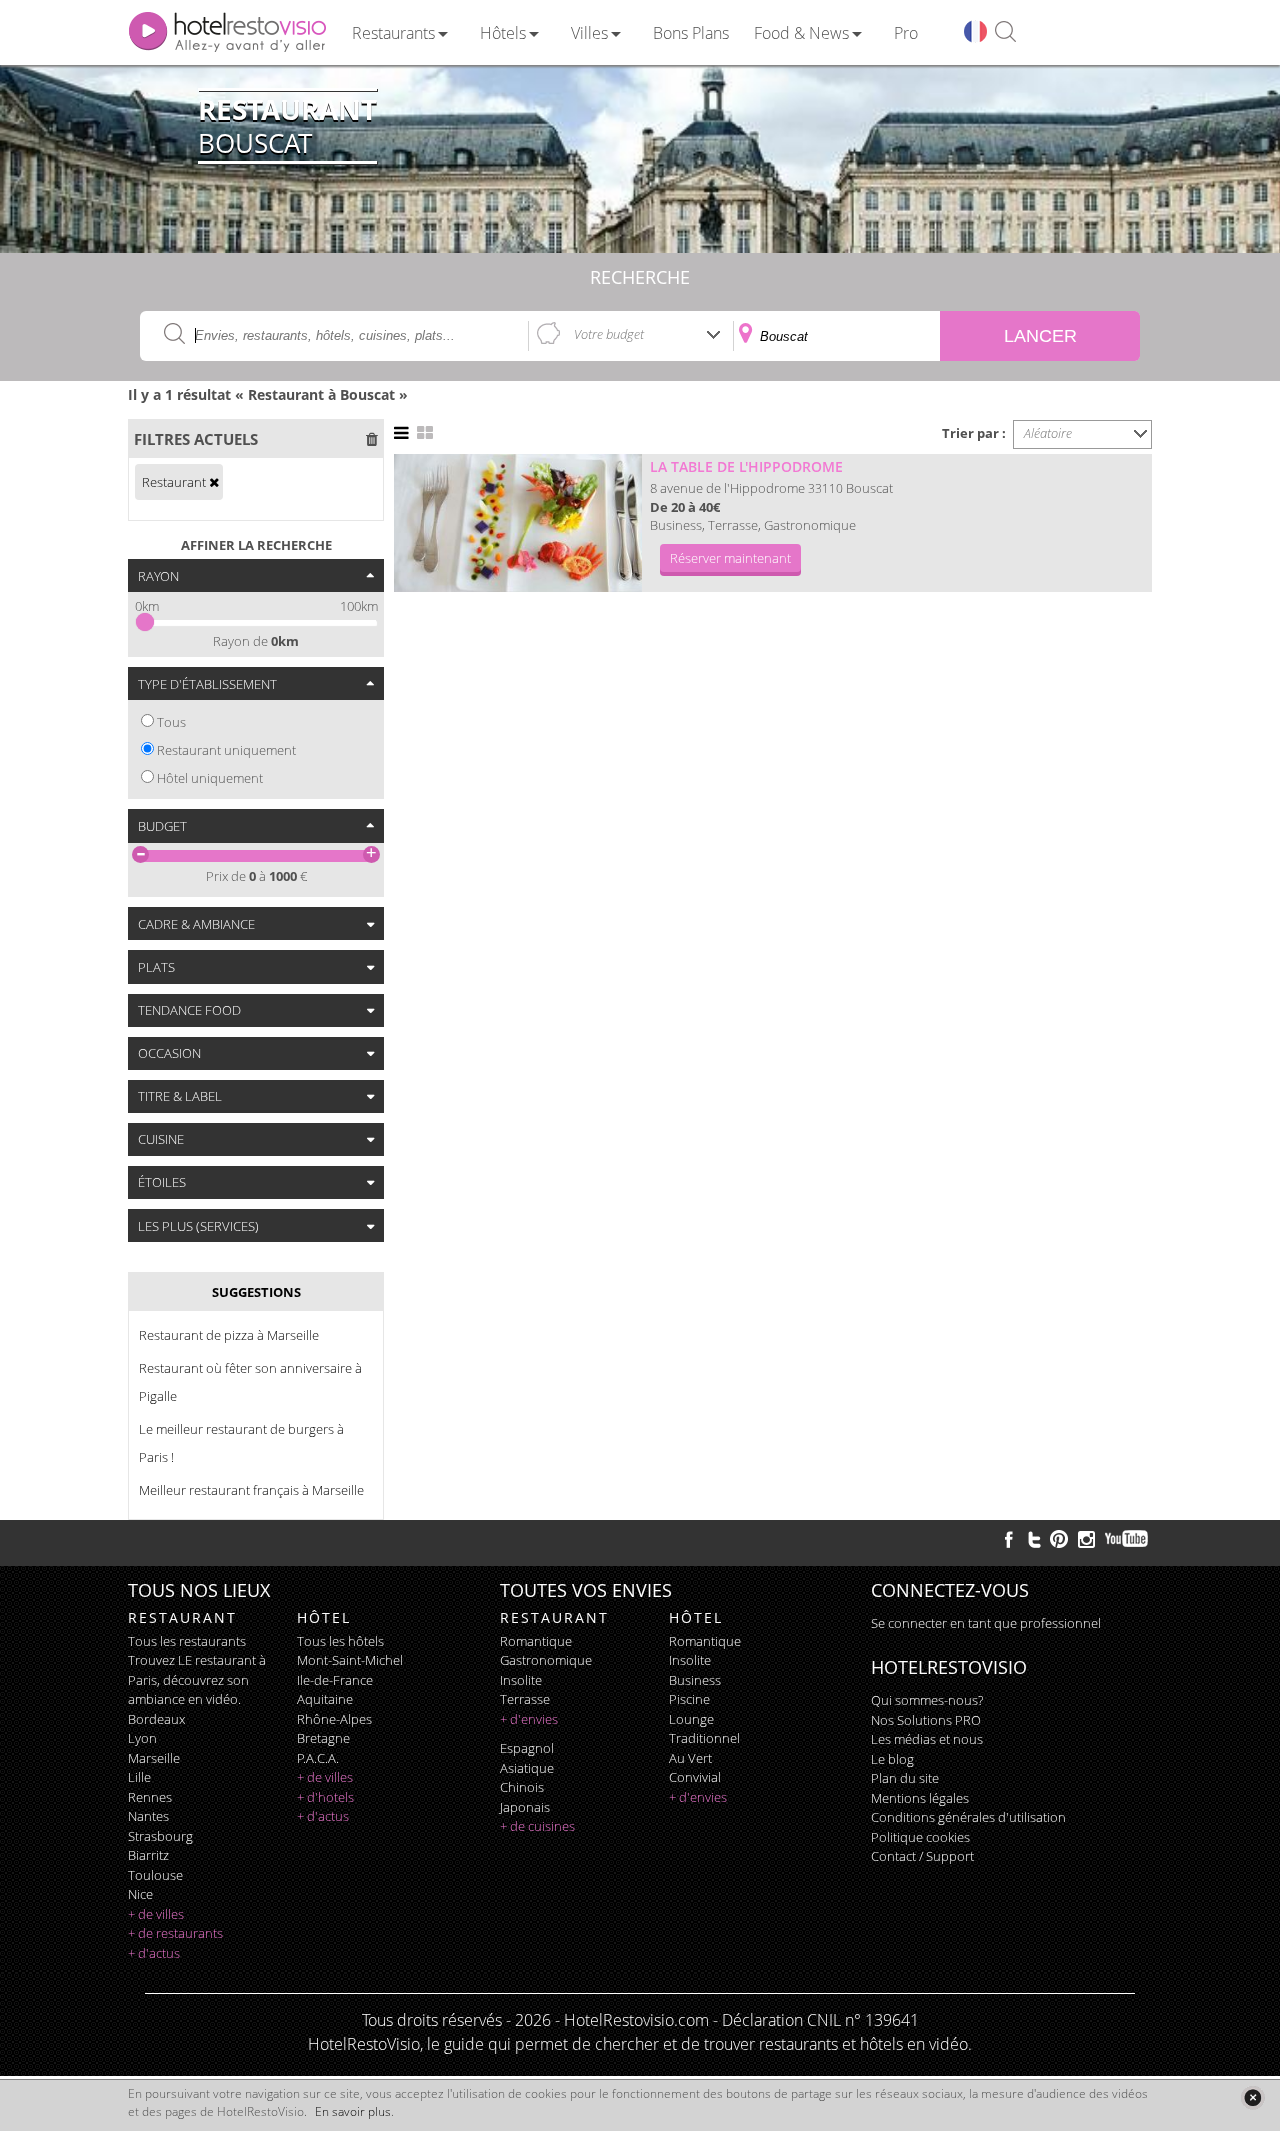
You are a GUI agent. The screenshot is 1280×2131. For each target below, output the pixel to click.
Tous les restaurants (187, 1641)
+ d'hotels (325, 1797)
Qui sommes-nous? (927, 1700)
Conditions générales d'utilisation (968, 1817)
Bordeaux (156, 1719)
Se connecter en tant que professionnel (986, 1623)
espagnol (527, 1748)
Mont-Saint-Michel (350, 1660)
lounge (691, 1719)
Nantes (148, 1816)
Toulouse (155, 1875)
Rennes (150, 1797)
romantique (536, 1641)
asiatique (527, 1768)
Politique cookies (920, 1837)
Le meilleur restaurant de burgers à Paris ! (241, 1443)
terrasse (525, 1699)
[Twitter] (1034, 1539)
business (695, 1680)
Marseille (154, 1758)
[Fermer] (1252, 2097)
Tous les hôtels (340, 1641)
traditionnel (704, 1738)
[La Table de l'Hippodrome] (518, 523)
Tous (171, 722)
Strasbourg (160, 1836)
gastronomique (546, 1660)
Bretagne (323, 1738)
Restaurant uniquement (226, 750)
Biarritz (148, 1855)
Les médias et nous (927, 1739)
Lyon (142, 1738)
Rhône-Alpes (334, 1719)
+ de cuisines (537, 1826)
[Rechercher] (1005, 32)
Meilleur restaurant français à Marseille (251, 1490)
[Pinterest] (1059, 1539)
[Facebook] (1009, 1539)
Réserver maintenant (730, 558)
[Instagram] (1086, 1542)
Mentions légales (920, 1798)
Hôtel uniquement (210, 778)
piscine (689, 1699)
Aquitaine (325, 1699)
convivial (695, 1777)
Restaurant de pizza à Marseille (229, 1335)
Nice (140, 1894)
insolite (521, 1680)
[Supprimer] (214, 482)
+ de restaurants (175, 1933)
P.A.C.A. (318, 1758)
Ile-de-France (335, 1680)
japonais (525, 1807)
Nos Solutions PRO (926, 1720)
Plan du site (905, 1778)
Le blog (892, 1759)
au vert (690, 1758)
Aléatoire (1048, 433)
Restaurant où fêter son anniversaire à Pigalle (250, 1382)
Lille (139, 1777)
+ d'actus (154, 1953)
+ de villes (156, 1914)
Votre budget (609, 334)
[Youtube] (1127, 1539)
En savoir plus (353, 2111)
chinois (522, 1787)
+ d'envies (529, 1719)
